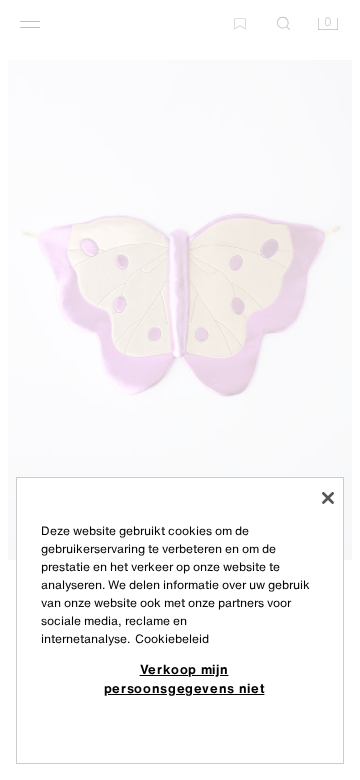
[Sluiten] (328, 498)
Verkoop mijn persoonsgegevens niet (184, 678)
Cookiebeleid (172, 638)
